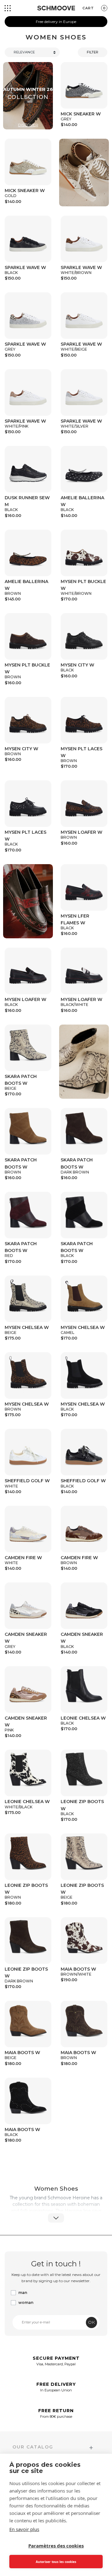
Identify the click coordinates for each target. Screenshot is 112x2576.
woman (26, 2302)
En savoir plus (24, 2529)
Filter (93, 52)
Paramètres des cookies (56, 2546)
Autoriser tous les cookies (56, 2562)
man (23, 2293)
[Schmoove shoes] (56, 8)
